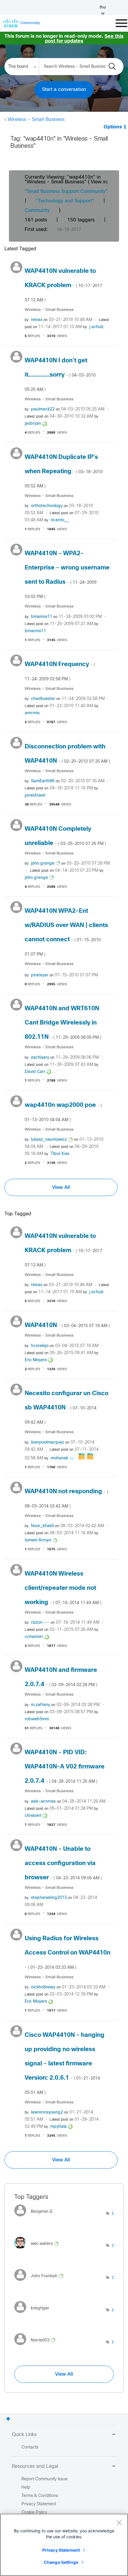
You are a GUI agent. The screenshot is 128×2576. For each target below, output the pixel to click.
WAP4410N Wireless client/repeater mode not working (63, 1588)
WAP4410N (67, 1325)
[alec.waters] (39, 2250)
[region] (64, 2545)
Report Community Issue (45, 2479)
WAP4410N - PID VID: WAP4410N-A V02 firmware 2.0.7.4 (65, 1767)
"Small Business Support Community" (66, 192)
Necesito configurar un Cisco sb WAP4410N (67, 1408)
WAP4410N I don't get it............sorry (60, 375)
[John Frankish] (41, 2282)
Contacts (30, 2447)
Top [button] (8, 2419)
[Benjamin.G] (36, 2218)
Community (37, 211)
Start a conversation (64, 90)
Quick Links (24, 2435)
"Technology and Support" (65, 201)
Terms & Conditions (40, 2496)
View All (61, 1187)
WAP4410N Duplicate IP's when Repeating (64, 471)
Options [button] (113, 127)
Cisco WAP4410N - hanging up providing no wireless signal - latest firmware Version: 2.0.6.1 (65, 2064)
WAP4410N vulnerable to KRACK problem (63, 285)
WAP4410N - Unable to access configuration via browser (63, 1863)
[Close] (119, 2523)
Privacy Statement (61, 2550)
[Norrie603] (37, 2347)
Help (26, 2488)
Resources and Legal (35, 2466)
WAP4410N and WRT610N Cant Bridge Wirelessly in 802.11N (63, 1023)
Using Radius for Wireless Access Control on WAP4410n (68, 1953)
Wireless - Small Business (36, 120)
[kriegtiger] (34, 2315)
